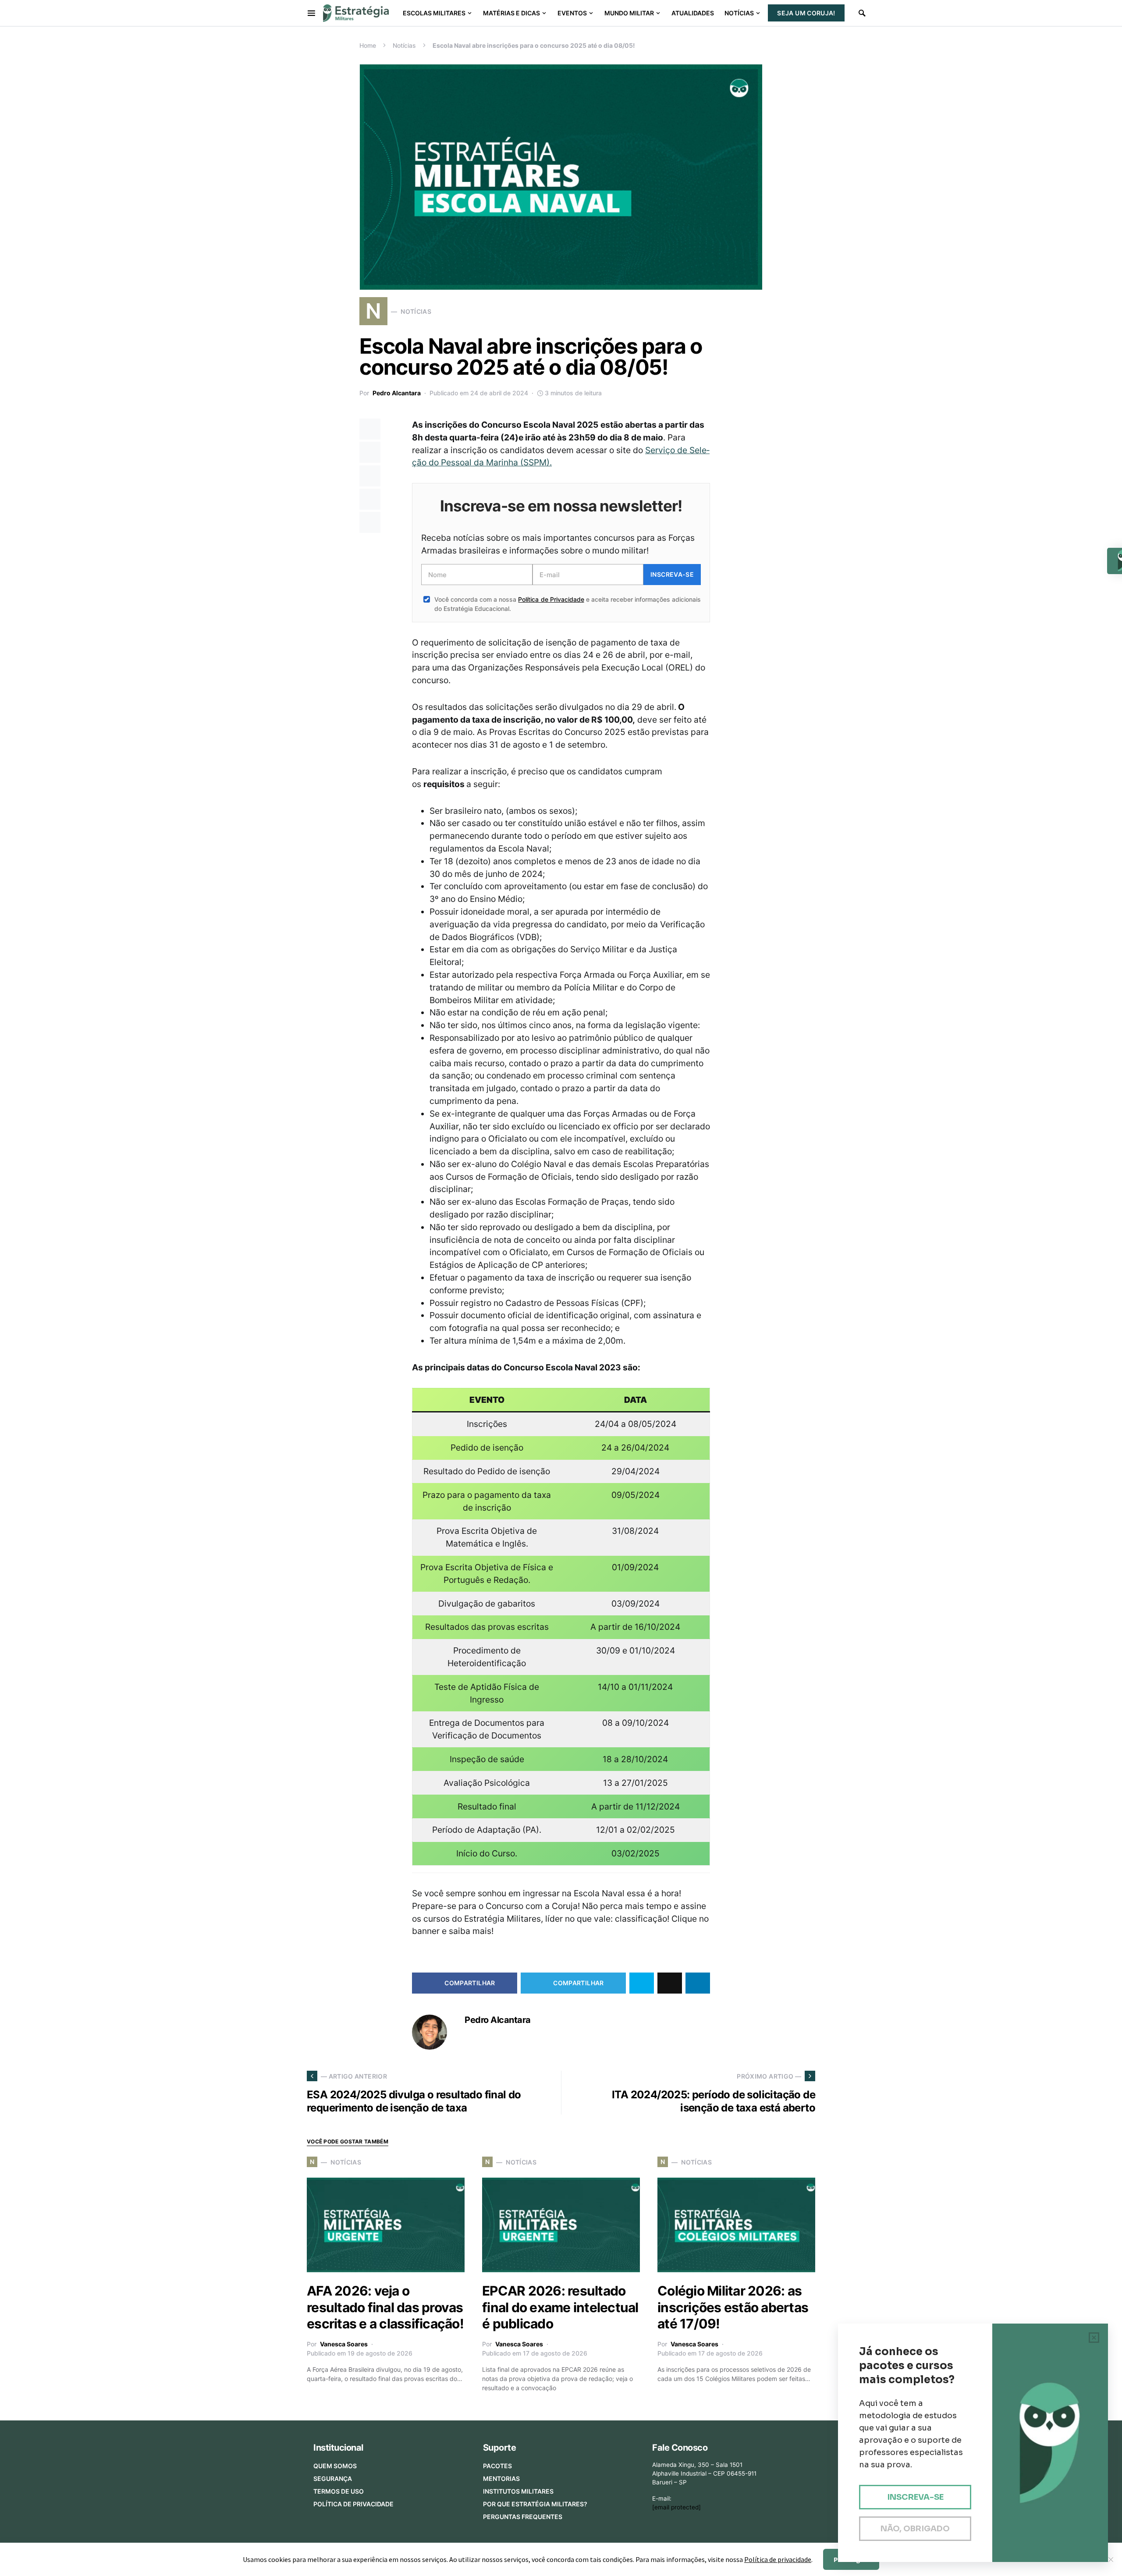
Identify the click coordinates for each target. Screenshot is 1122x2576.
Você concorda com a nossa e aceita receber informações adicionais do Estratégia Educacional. (568, 604)
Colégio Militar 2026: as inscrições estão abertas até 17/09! (733, 2307)
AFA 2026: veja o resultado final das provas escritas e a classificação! (385, 2307)
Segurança (333, 2478)
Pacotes (497, 2466)
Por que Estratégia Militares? (535, 2504)
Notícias (404, 45)
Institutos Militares (518, 2491)
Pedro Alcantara (397, 393)
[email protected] (676, 2507)
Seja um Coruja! (806, 13)
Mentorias (501, 2478)
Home (368, 45)
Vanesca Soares (344, 2344)
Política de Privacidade (551, 599)
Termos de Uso (339, 2491)
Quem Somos (335, 2466)
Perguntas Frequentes (523, 2517)
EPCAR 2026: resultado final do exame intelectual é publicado (560, 2307)
